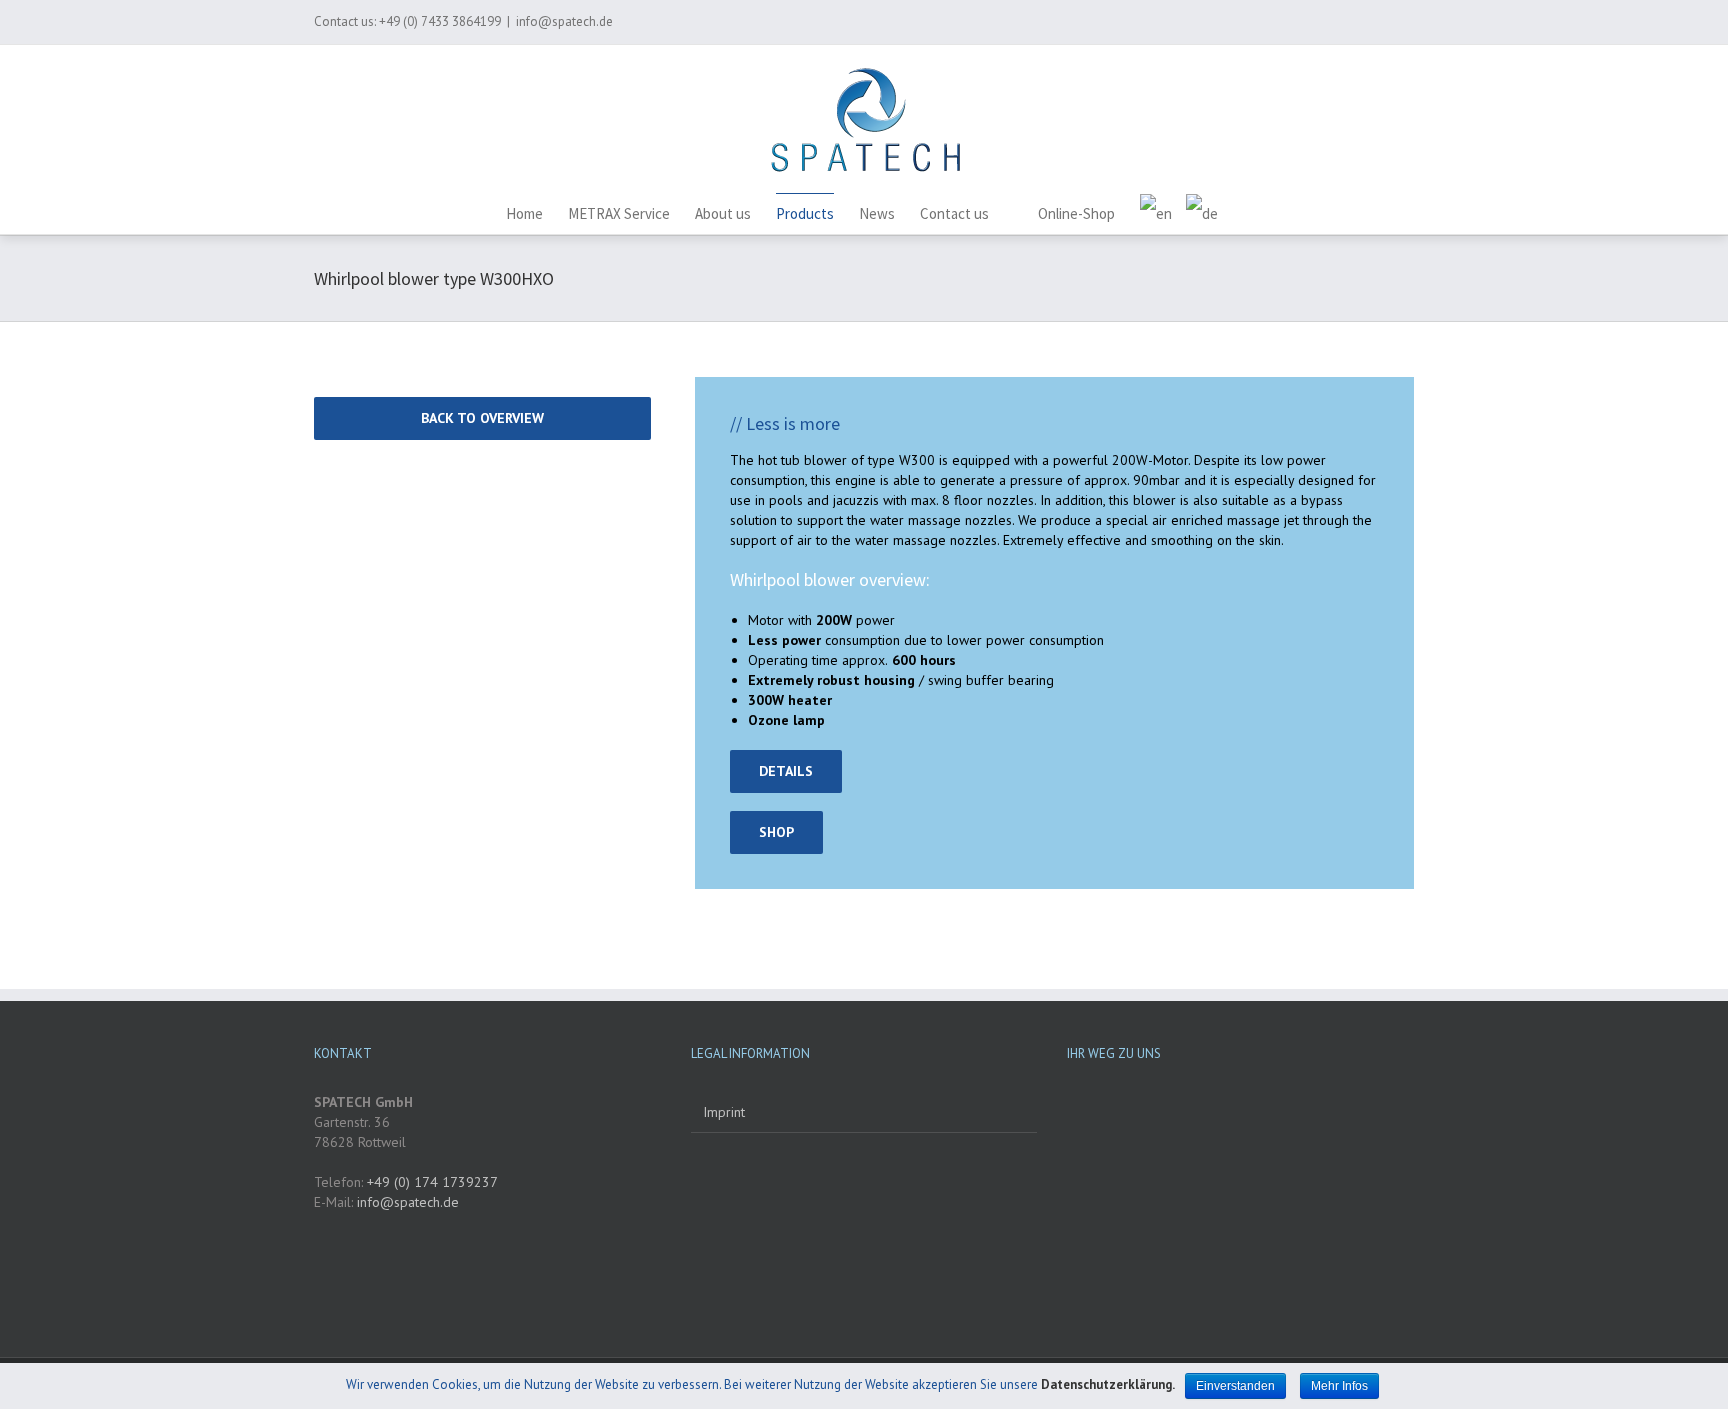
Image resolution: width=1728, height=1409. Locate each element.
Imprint (724, 1112)
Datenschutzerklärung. (1108, 1384)
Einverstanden (1235, 1386)
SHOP (776, 832)
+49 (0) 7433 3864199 (440, 21)
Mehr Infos (1339, 1386)
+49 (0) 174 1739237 (430, 1182)
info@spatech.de (564, 21)
